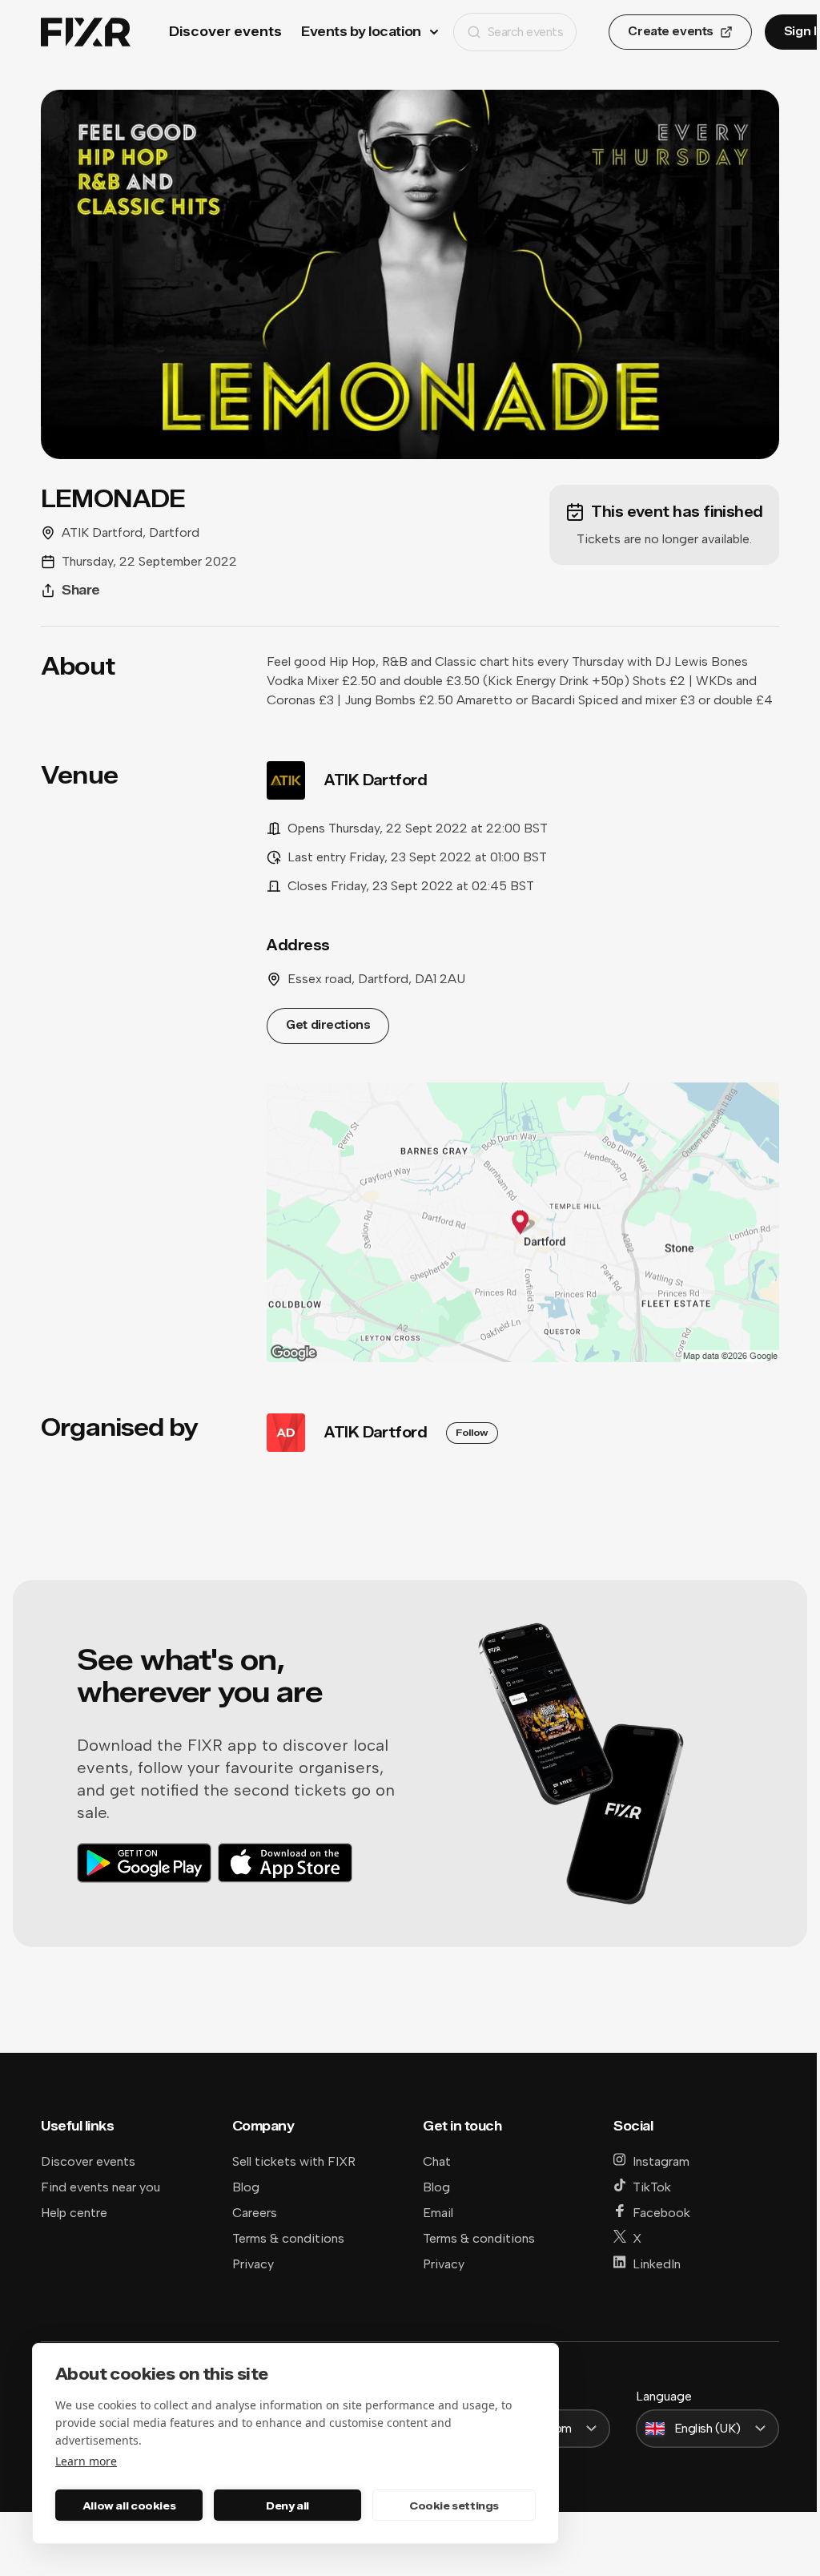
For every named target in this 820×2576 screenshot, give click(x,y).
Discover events (225, 32)
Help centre (74, 2213)
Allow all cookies (129, 2505)
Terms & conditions (288, 2238)
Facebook (661, 2213)
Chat (437, 2161)
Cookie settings (454, 2505)
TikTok (652, 2187)
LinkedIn (657, 2264)
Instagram (661, 2161)
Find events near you (100, 2187)
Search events (526, 32)
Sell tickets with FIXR (294, 2161)
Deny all (287, 2505)
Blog (246, 2187)
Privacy (253, 2264)
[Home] (86, 32)
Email (438, 2213)
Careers (255, 2213)
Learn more (86, 2461)
